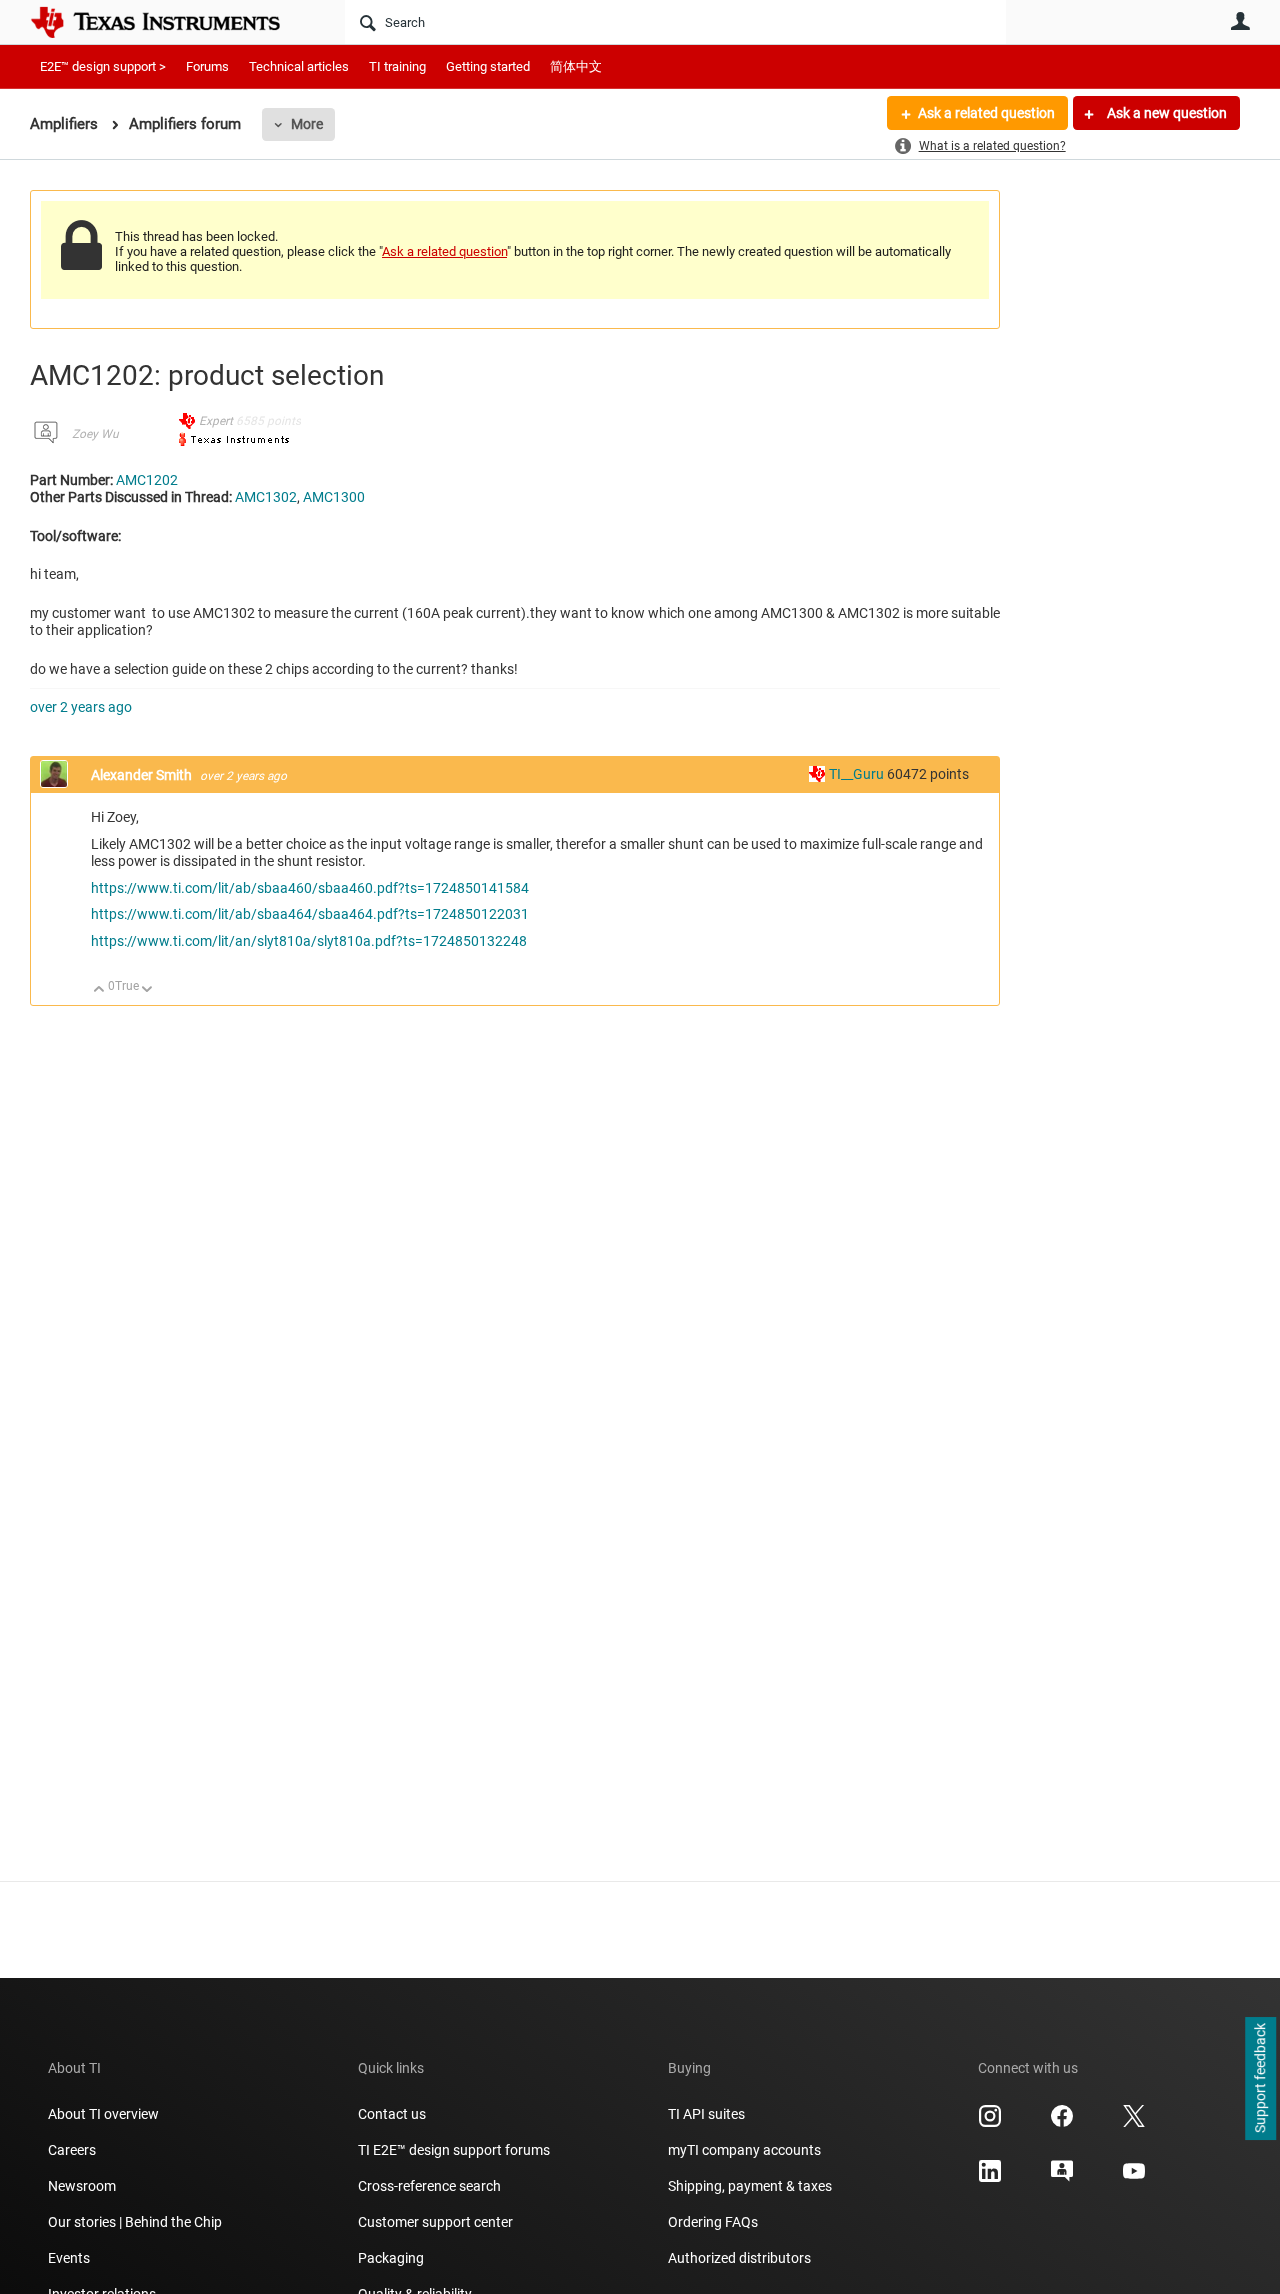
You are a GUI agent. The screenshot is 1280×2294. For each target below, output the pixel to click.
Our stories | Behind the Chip (135, 2222)
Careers (72, 2150)
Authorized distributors (739, 2258)
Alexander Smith (143, 775)
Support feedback (1260, 2079)
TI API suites (706, 2114)
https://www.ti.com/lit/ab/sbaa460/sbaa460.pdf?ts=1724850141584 (310, 888)
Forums (207, 66)
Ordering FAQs (713, 2222)
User (1240, 21)
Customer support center (435, 2222)
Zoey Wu (95, 434)
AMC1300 (334, 497)
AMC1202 (147, 480)
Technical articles (299, 66)
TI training (397, 66)
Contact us (392, 2114)
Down (147, 990)
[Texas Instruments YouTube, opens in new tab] (1134, 2178)
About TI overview (103, 2114)
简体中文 (576, 66)
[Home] (170, 22)
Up (99, 990)
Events (69, 2258)
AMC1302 (266, 497)
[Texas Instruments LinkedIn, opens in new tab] (990, 2178)
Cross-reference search (429, 2186)
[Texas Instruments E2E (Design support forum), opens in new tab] (1062, 2178)
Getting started (488, 66)
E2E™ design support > (103, 66)
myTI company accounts (744, 2150)
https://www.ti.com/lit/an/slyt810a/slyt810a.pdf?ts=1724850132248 (309, 941)
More (307, 124)
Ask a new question (1165, 113)
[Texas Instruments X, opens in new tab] (1134, 2123)
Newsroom (82, 2186)
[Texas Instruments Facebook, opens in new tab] (1062, 2123)
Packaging (391, 2258)
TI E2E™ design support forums (454, 2150)
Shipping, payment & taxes (750, 2186)
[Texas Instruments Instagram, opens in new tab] (990, 2123)
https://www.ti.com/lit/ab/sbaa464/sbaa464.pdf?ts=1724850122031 (310, 914)
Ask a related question (986, 113)
